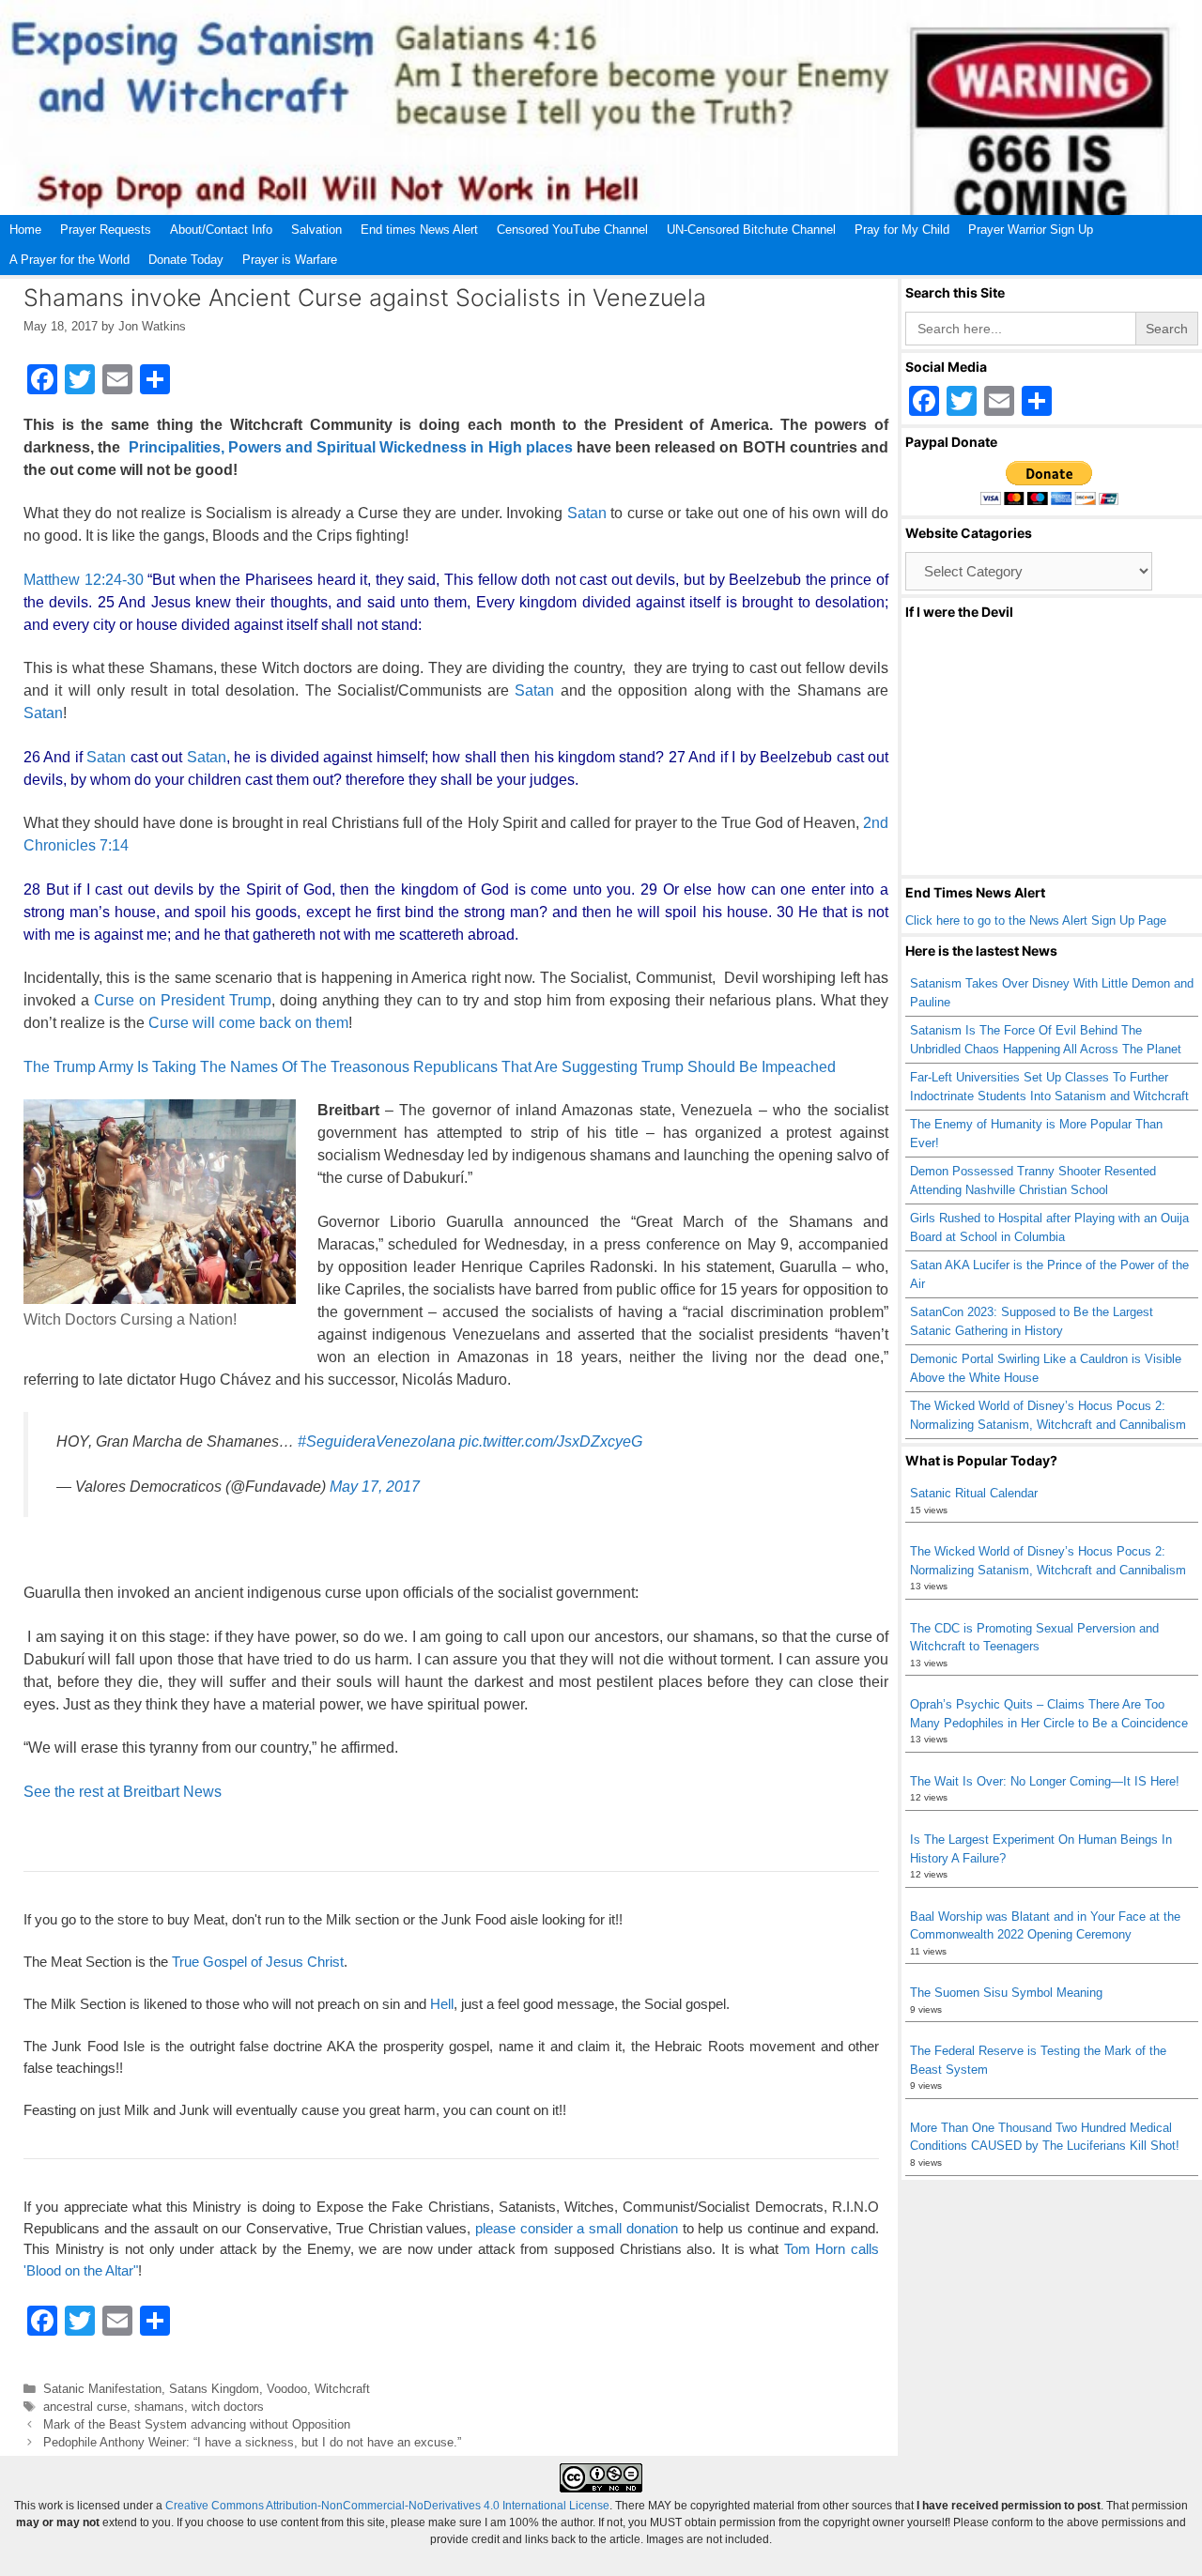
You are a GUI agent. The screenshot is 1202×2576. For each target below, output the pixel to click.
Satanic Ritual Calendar (974, 1493)
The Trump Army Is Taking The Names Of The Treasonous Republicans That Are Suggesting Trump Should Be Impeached (430, 1067)
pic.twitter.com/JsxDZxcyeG (551, 1441)
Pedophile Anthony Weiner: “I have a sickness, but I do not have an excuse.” (252, 2442)
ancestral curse (85, 2407)
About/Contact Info (221, 230)
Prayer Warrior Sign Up (1031, 230)
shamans (159, 2407)
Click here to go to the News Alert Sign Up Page (1036, 920)
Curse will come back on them (247, 1023)
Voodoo (287, 2389)
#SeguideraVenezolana (377, 1441)
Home (25, 230)
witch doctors (228, 2407)
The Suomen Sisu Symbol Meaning (1006, 1993)
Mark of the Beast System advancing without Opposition (197, 2424)
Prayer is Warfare (290, 260)
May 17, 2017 (375, 1487)
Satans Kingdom (214, 2389)
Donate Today (186, 260)
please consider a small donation (577, 2228)
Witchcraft (342, 2389)
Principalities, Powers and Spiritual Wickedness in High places (351, 447)
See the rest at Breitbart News (123, 1792)
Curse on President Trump (183, 1000)
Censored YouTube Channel (572, 230)
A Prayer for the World (69, 260)
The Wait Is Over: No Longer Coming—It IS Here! (1045, 1781)
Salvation (316, 230)
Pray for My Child (902, 230)
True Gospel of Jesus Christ (258, 1962)
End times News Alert (419, 230)
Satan (587, 513)
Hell (442, 2004)
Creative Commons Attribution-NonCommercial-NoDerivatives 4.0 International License (387, 2506)
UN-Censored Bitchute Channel (751, 230)
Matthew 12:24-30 (84, 580)
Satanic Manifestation (102, 2389)
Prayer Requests (106, 230)
